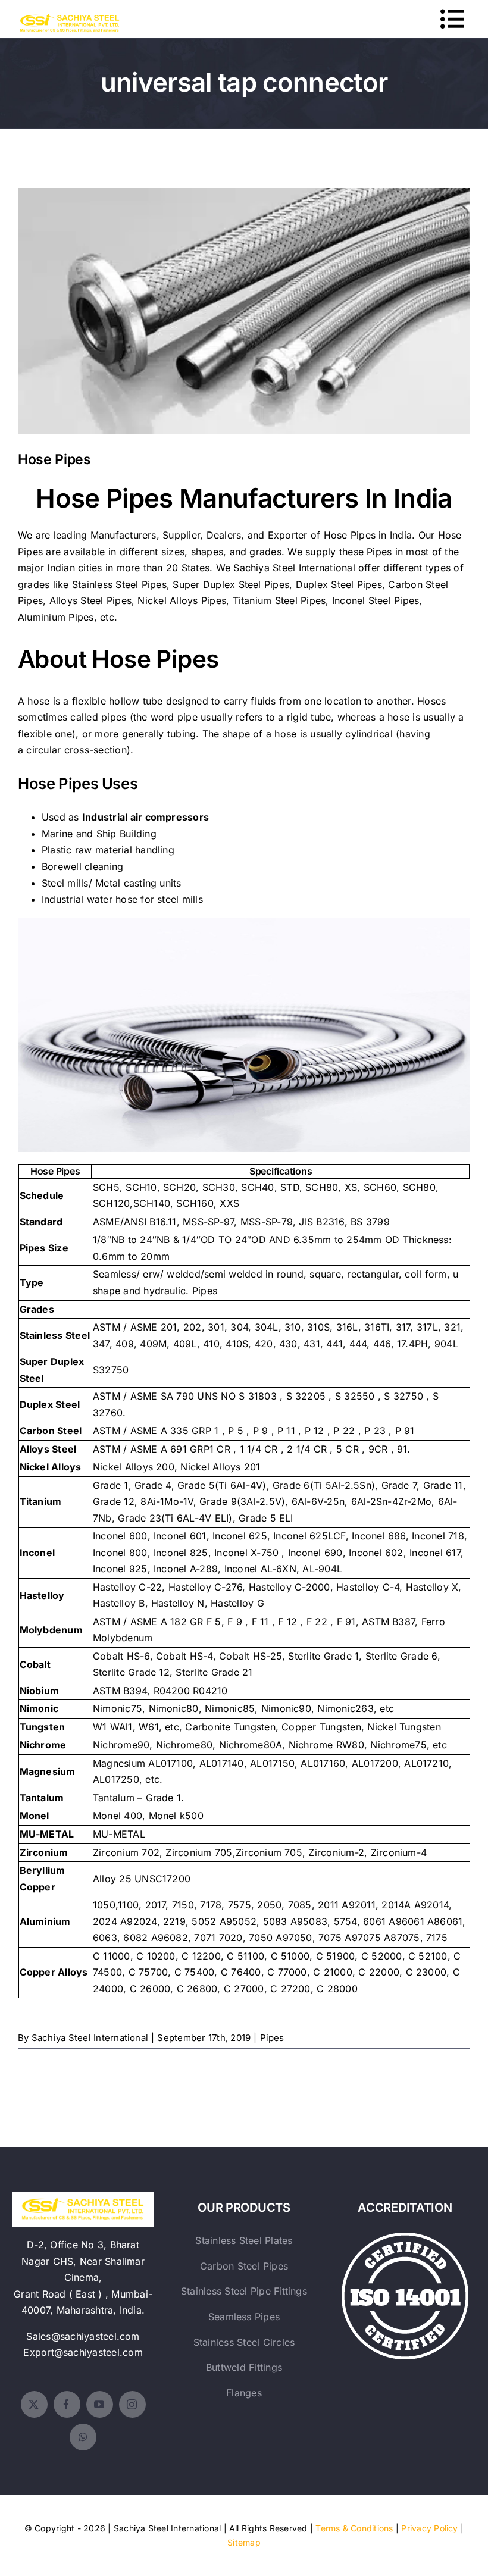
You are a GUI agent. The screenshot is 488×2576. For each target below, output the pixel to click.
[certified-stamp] (405, 2237)
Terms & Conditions (354, 2528)
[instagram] (132, 2404)
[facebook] (67, 2404)
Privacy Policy (429, 2528)
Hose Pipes (244, 301)
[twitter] (34, 2404)
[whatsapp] (83, 2437)
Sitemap (244, 2542)
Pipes (272, 2038)
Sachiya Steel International (294, 568)
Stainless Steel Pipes (119, 584)
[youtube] (100, 2404)
